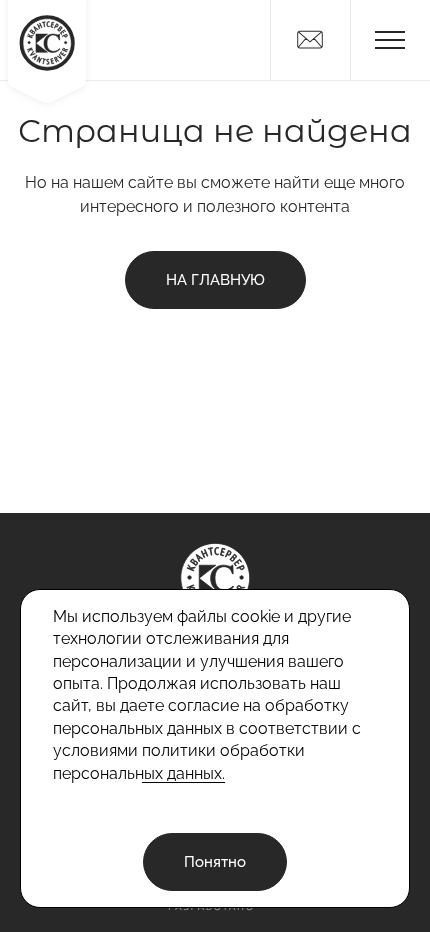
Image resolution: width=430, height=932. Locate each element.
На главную (215, 280)
